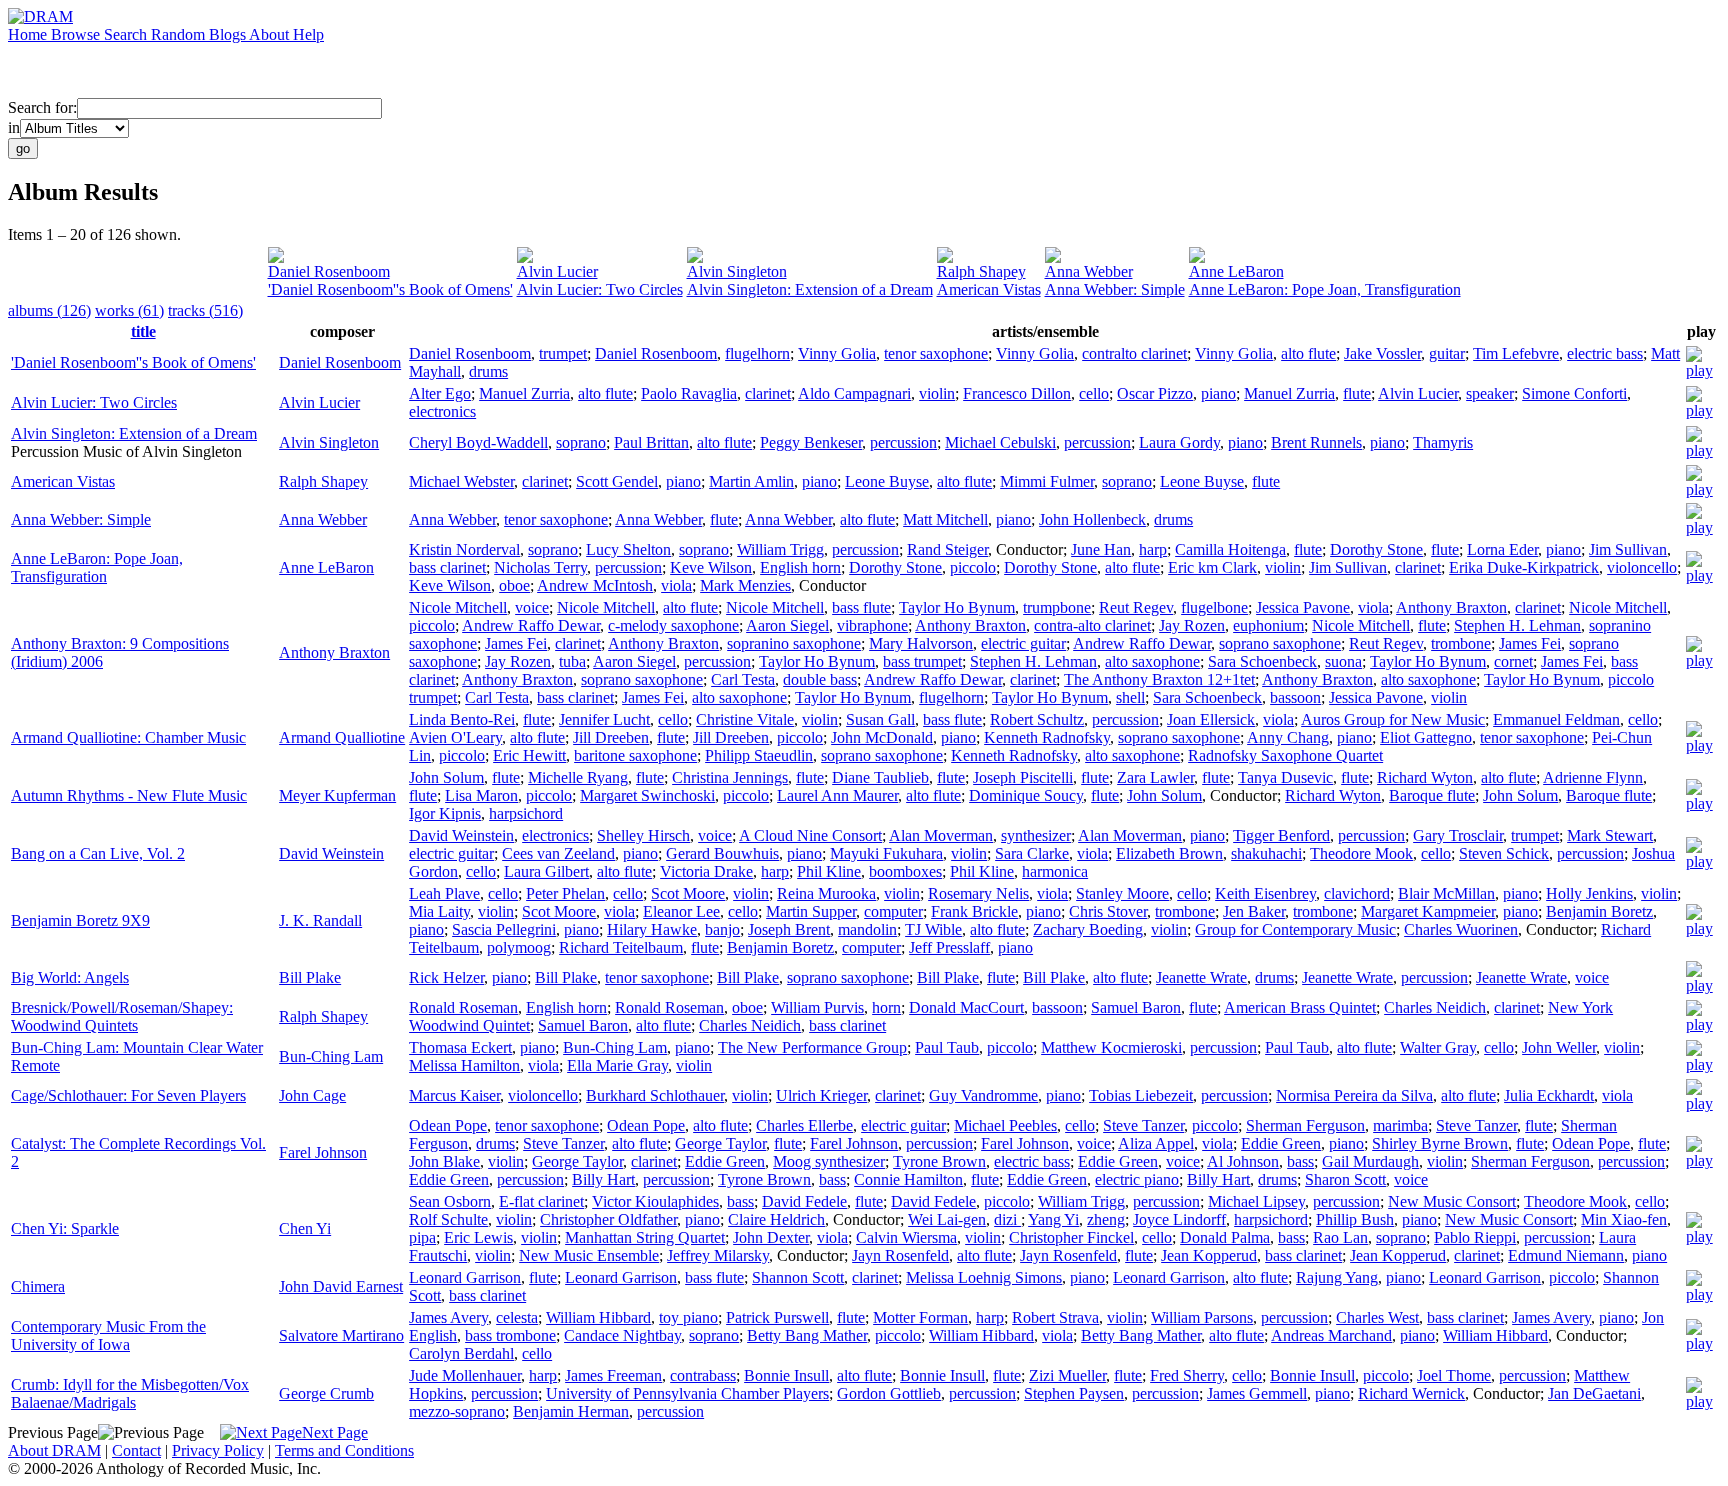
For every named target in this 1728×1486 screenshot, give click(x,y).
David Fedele (804, 1201)
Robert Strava (1055, 1317)
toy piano (688, 1317)
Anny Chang (1288, 737)
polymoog (519, 947)
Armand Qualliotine (342, 737)
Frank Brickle (974, 911)
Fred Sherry (1187, 1375)
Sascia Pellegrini (504, 929)
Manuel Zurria (524, 393)
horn (886, 1007)
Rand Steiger (947, 549)
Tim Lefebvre (1516, 353)
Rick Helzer (446, 977)
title (143, 331)
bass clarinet (447, 567)
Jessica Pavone (1303, 607)
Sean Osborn (450, 1201)
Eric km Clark (1212, 567)
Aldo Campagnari (854, 393)
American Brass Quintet (1300, 1007)
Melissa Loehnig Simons (984, 1277)
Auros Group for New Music (1393, 719)
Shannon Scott (798, 1277)
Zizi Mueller (1067, 1375)
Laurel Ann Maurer (837, 795)
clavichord (1357, 893)
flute (1357, 393)
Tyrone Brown (939, 1161)
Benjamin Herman (571, 1411)
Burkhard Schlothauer (655, 1095)
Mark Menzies (745, 585)
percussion (903, 442)
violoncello (1642, 567)
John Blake (444, 1161)
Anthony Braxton (334, 652)
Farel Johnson (323, 1152)
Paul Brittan (651, 442)
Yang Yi (1053, 1219)
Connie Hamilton (908, 1179)
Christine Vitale (745, 719)
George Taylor (720, 1143)
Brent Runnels (1316, 442)
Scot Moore (688, 893)
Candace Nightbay (622, 1335)
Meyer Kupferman (337, 795)
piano (1218, 393)
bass (1300, 1161)
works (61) (129, 310)
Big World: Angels (70, 977)
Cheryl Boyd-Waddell (478, 442)
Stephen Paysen (1074, 1393)
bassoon (1295, 697)
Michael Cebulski (1000, 442)
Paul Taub (947, 1047)
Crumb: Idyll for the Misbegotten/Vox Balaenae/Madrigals (130, 1393)
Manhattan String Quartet (645, 1237)
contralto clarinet (1134, 353)
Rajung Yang (1337, 1277)
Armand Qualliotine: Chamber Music (128, 737)
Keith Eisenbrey (1265, 893)
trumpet (563, 353)
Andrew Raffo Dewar (531, 625)
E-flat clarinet (541, 1201)
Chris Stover (1108, 911)
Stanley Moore (1122, 893)
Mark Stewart (1610, 835)
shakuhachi (1266, 853)
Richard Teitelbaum (621, 947)
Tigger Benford (1281, 835)
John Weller (1559, 1047)
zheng (1106, 1219)
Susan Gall (880, 719)
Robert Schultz (1037, 719)
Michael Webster (461, 481)
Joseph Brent (789, 929)
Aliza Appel (1156, 1143)
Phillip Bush (1355, 1219)
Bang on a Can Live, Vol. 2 (98, 853)
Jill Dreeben (611, 737)
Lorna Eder (1502, 549)
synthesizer (1036, 835)
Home (29, 34)
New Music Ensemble (589, 1255)
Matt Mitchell (945, 519)
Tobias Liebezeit (1141, 1095)
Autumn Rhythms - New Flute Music (129, 795)
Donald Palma (1225, 1237)
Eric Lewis (478, 1237)
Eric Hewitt (529, 755)
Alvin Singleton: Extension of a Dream (810, 289)
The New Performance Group (812, 1047)
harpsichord (526, 813)
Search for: (42, 107)
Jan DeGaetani (1594, 1393)
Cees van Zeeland (558, 853)
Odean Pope (448, 1125)
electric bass (1605, 353)
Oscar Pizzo (1155, 393)
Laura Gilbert (546, 871)
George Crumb (326, 1393)
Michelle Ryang (578, 777)
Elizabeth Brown (1169, 853)
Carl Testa (743, 679)
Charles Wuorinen (1461, 929)
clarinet (768, 393)
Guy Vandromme (983, 1095)
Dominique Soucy (1026, 795)
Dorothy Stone (1376, 549)
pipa (422, 1237)
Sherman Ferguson (1305, 1125)
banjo (722, 929)
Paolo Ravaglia (689, 393)
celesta (517, 1317)
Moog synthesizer (829, 1161)
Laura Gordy (1179, 442)
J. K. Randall (320, 920)
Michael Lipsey (1256, 1201)
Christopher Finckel (1071, 1237)
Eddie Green (1281, 1143)
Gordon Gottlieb (889, 1393)
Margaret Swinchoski (647, 795)
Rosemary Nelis (978, 893)
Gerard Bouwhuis (722, 853)
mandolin (867, 929)
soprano (581, 442)
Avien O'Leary (455, 737)
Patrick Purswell (777, 1317)
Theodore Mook (1361, 853)
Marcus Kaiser (454, 1095)
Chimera (38, 1286)
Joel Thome (1454, 1375)
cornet (1513, 661)
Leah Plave (444, 893)
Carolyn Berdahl (461, 1353)
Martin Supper (811, 911)
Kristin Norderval (464, 549)
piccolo (973, 567)
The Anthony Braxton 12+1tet (1159, 679)
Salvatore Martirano (341, 1335)
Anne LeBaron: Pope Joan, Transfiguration (1325, 289)
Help (308, 34)
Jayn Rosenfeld (900, 1255)
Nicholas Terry (540, 567)
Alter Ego (440, 393)
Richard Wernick (1411, 1393)
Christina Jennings (730, 777)
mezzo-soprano (457, 1411)
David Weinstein (331, 853)
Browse (77, 34)
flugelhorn (757, 353)
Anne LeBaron (1236, 271)
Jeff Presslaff (949, 947)
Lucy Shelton (628, 549)
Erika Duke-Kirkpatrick (1524, 567)
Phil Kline (829, 871)
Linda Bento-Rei (462, 719)
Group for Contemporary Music (1295, 929)
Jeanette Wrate (1201, 977)
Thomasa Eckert (460, 1047)
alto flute (1308, 353)
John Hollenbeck (1092, 519)
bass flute (861, 607)
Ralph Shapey (981, 271)
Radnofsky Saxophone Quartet (1285, 755)
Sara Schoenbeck (1262, 661)
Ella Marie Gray (617, 1065)
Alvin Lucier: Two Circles (600, 289)
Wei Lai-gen (947, 1219)
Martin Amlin (751, 481)
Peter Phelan (565, 893)
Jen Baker (1254, 911)
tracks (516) (205, 310)
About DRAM (54, 1450)
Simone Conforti (1574, 393)
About (271, 34)
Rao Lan (1340, 1237)
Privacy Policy (218, 1450)
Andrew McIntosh (595, 585)
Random (180, 34)
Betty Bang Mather (807, 1335)
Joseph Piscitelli (1023, 777)
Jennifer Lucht (604, 719)
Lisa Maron (481, 795)
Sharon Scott (1345, 1179)
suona (1343, 661)
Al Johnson (1243, 1161)
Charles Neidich (1435, 1007)
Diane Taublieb (880, 777)
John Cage (312, 1095)
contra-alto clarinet (1092, 625)
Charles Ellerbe (804, 1125)
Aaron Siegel (787, 625)
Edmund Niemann (1566, 1255)
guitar (1447, 353)
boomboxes (905, 871)
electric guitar (1023, 643)
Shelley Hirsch (643, 835)
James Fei (516, 643)
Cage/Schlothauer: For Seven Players (128, 1095)
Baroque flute (1432, 795)
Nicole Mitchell (458, 607)
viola (676, 585)
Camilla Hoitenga (1230, 549)
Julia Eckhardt (1549, 1095)
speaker (1490, 393)
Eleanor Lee (681, 911)
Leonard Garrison (465, 1277)
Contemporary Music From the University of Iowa (108, 1335)
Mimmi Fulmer (1047, 481)
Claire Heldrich (776, 1219)
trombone (1461, 643)
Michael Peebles (1005, 1125)
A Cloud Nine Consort (810, 835)
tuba (572, 661)
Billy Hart (603, 1179)
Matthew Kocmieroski (1111, 1047)
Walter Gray (1438, 1047)
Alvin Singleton (737, 271)
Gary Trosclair (1458, 835)
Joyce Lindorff (1179, 1219)
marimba (1400, 1125)
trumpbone (1057, 607)
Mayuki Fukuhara (886, 853)
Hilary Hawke (652, 929)
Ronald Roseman (463, 1007)
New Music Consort (1452, 1201)
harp (1153, 549)
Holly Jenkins (1589, 893)
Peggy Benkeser (811, 442)
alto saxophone (1152, 661)
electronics (442, 411)
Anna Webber (1089, 271)
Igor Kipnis (445, 813)
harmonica (1055, 871)
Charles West (1377, 1317)
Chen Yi (305, 1228)
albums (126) (49, 310)
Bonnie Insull (786, 1375)
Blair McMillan (1446, 893)
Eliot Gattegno (1426, 737)
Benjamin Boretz (1599, 911)
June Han (1101, 549)
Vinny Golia (837, 353)
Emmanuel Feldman (1556, 719)
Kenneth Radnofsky (1047, 737)
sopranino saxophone (794, 643)
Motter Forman (920, 1317)
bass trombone (510, 1335)
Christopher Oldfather (608, 1219)
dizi (1007, 1219)
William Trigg (780, 549)
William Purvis (817, 1007)
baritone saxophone (635, 755)
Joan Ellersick (1211, 719)
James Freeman (613, 1375)
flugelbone (1214, 607)
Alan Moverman (941, 835)
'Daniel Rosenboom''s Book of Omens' (390, 289)
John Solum (446, 777)
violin (937, 393)
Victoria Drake (706, 871)
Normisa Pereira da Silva (1354, 1095)
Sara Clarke (1032, 853)
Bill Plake (310, 977)
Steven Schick (1504, 853)
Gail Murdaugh (1370, 1161)
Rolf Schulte (448, 1219)
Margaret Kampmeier (1428, 911)
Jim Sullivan (1628, 549)
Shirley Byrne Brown (1440, 1143)
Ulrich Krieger (821, 1095)
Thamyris (1443, 442)
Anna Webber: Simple (1115, 289)
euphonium (1268, 625)
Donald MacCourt (966, 1007)
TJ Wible (933, 929)
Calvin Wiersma (906, 1237)
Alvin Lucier (557, 271)
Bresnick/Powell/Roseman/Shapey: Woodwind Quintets (122, 1016)
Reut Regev (1136, 607)
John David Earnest (341, 1286)
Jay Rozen (1192, 625)
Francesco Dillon (1017, 393)
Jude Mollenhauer (465, 1375)
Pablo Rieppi (1475, 1237)
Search (127, 34)
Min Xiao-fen (1624, 1219)
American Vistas (989, 289)
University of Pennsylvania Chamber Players (687, 1393)
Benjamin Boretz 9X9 (80, 920)
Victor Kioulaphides (655, 1201)
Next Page (335, 1432)
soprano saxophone (1280, 643)
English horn (800, 567)
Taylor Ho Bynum (957, 607)
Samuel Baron (1136, 1007)
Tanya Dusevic (1285, 777)
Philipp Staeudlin (759, 755)
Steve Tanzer (1143, 1125)
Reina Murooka (826, 893)
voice (532, 607)
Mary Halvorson (921, 643)
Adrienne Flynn (1593, 777)
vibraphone (872, 625)
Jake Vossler (1382, 353)
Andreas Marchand (1331, 1335)
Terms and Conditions (344, 1450)
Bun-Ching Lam (331, 1056)
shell (1130, 697)
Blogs (229, 34)
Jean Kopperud (1209, 1255)
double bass (820, 679)
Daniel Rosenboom (329, 271)
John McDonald (882, 737)
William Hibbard (598, 1317)
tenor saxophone (936, 353)
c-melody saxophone (673, 625)
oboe (514, 585)
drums (488, 371)
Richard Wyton (1425, 777)
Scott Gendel (617, 481)
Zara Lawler (1155, 777)
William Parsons (1202, 1317)
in (14, 127)
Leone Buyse (887, 481)
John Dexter (771, 1237)
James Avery (448, 1317)
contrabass (703, 1375)
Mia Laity (439, 911)
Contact (136, 1450)
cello (1094, 393)
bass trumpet (922, 661)
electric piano (1137, 1179)
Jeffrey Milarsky (718, 1255)
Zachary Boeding (1088, 929)
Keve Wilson (711, 567)
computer (893, 911)
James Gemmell (1257, 1393)
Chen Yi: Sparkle (65, 1228)
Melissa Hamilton (464, 1065)
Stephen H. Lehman (1517, 625)
